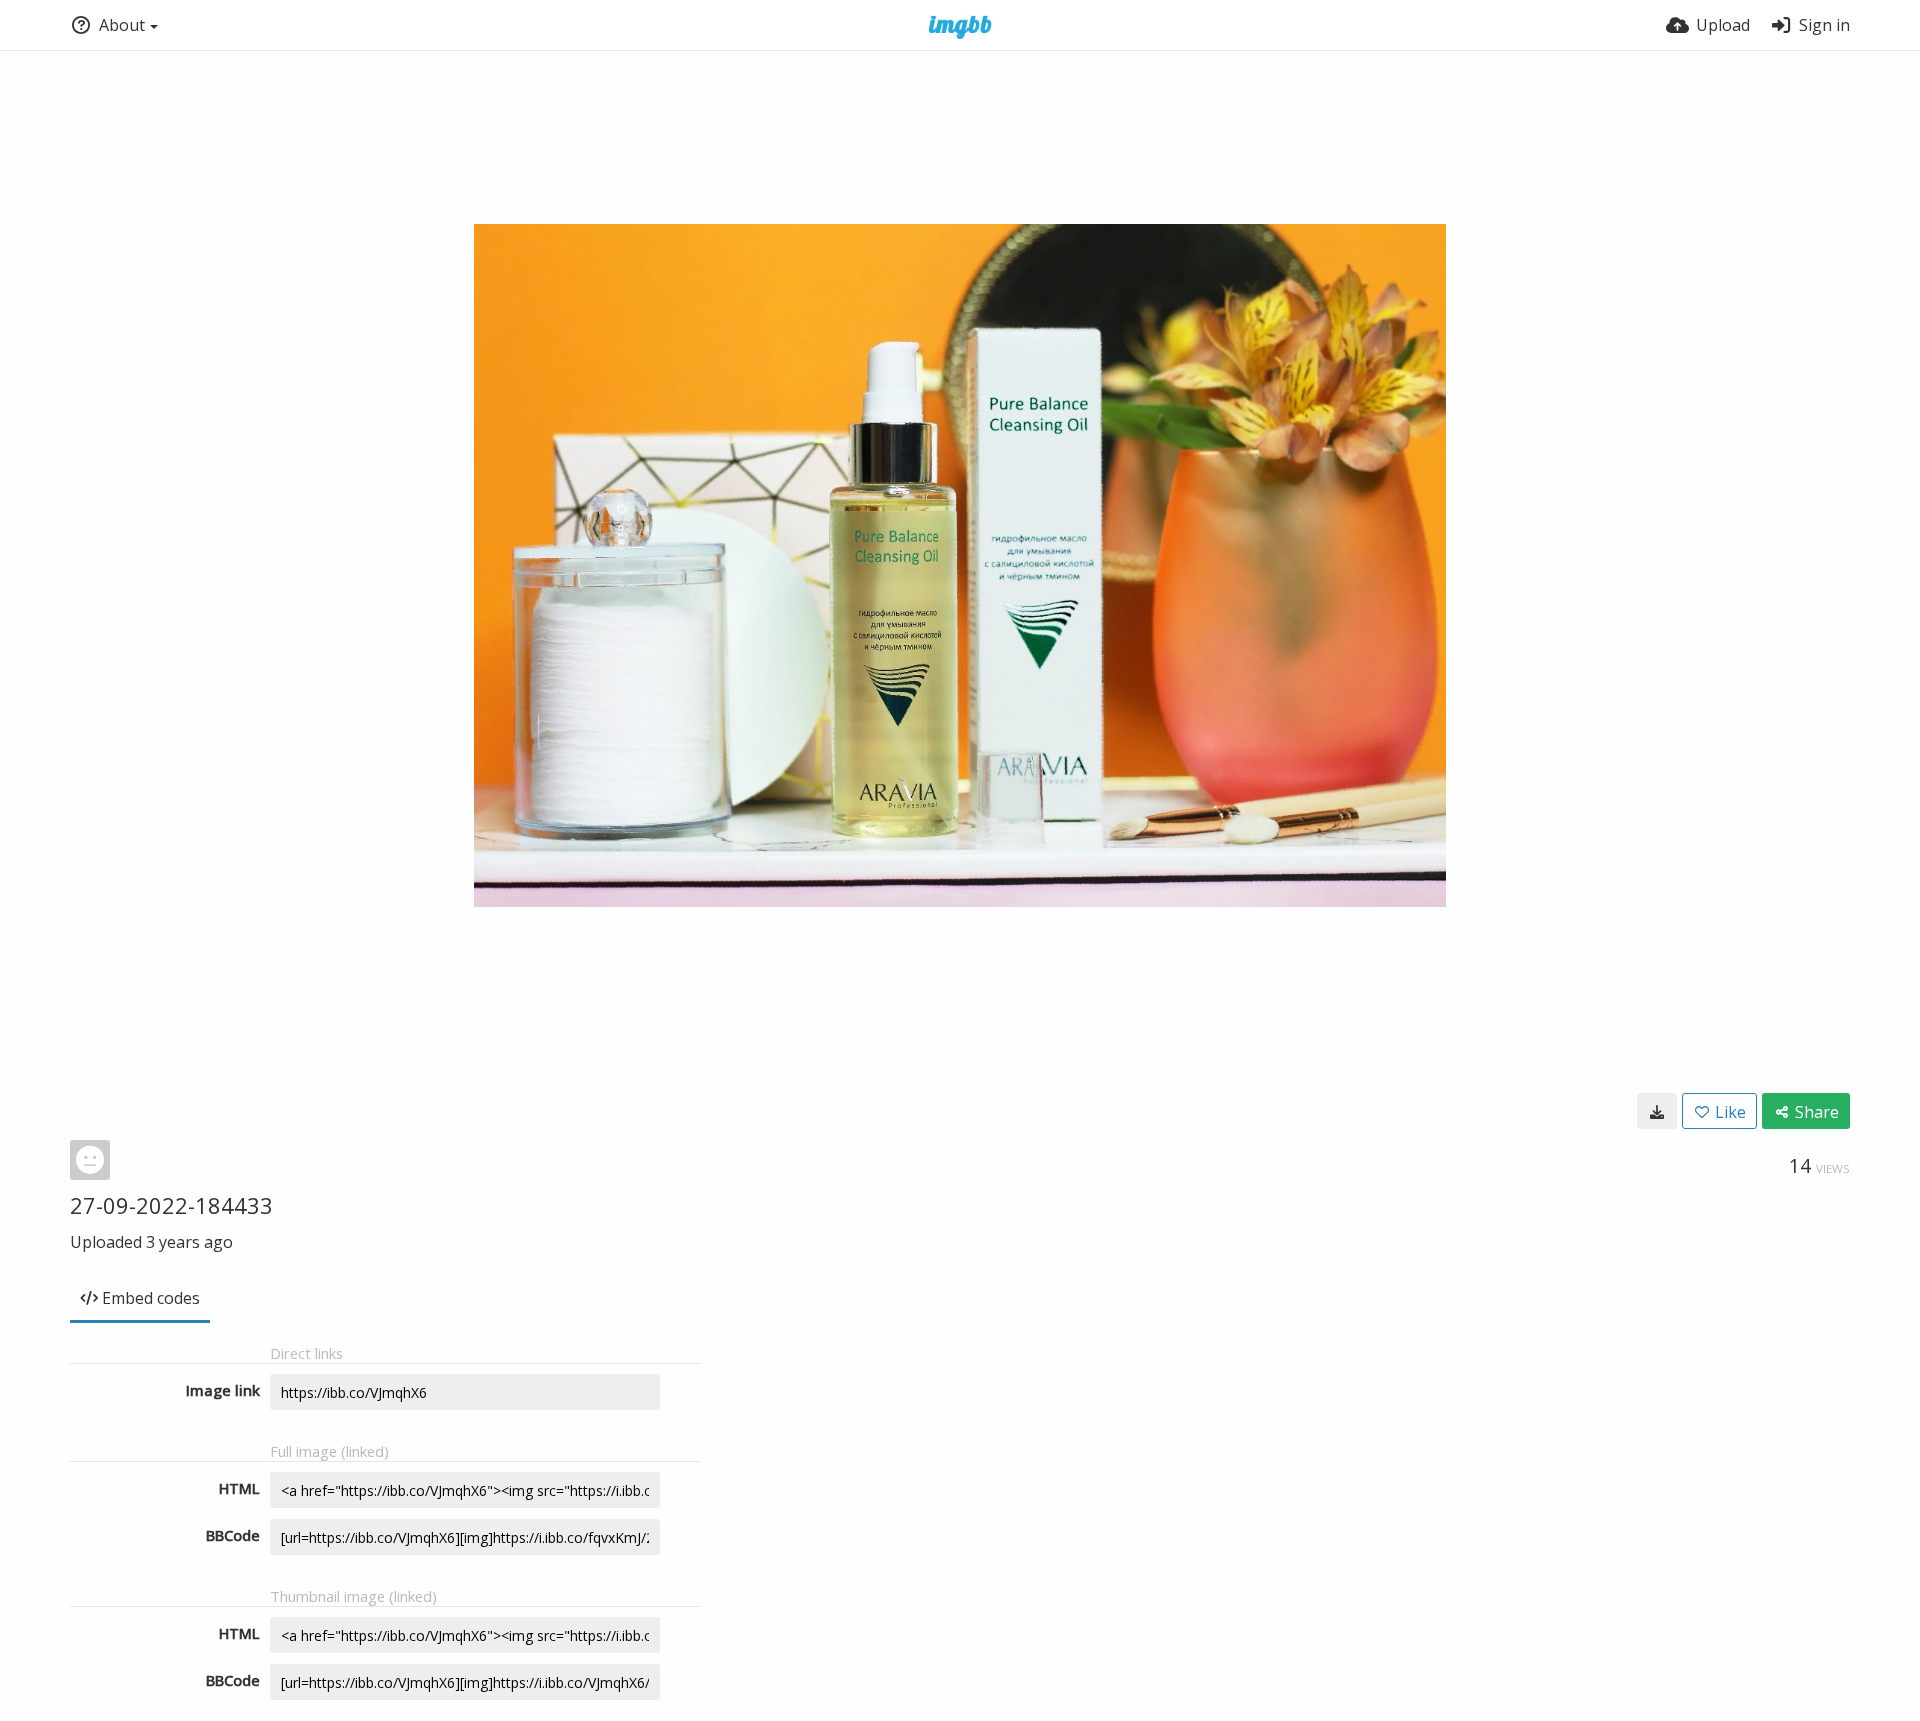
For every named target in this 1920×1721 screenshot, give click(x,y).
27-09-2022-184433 (171, 1205)
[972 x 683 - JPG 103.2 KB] (1657, 1111)
